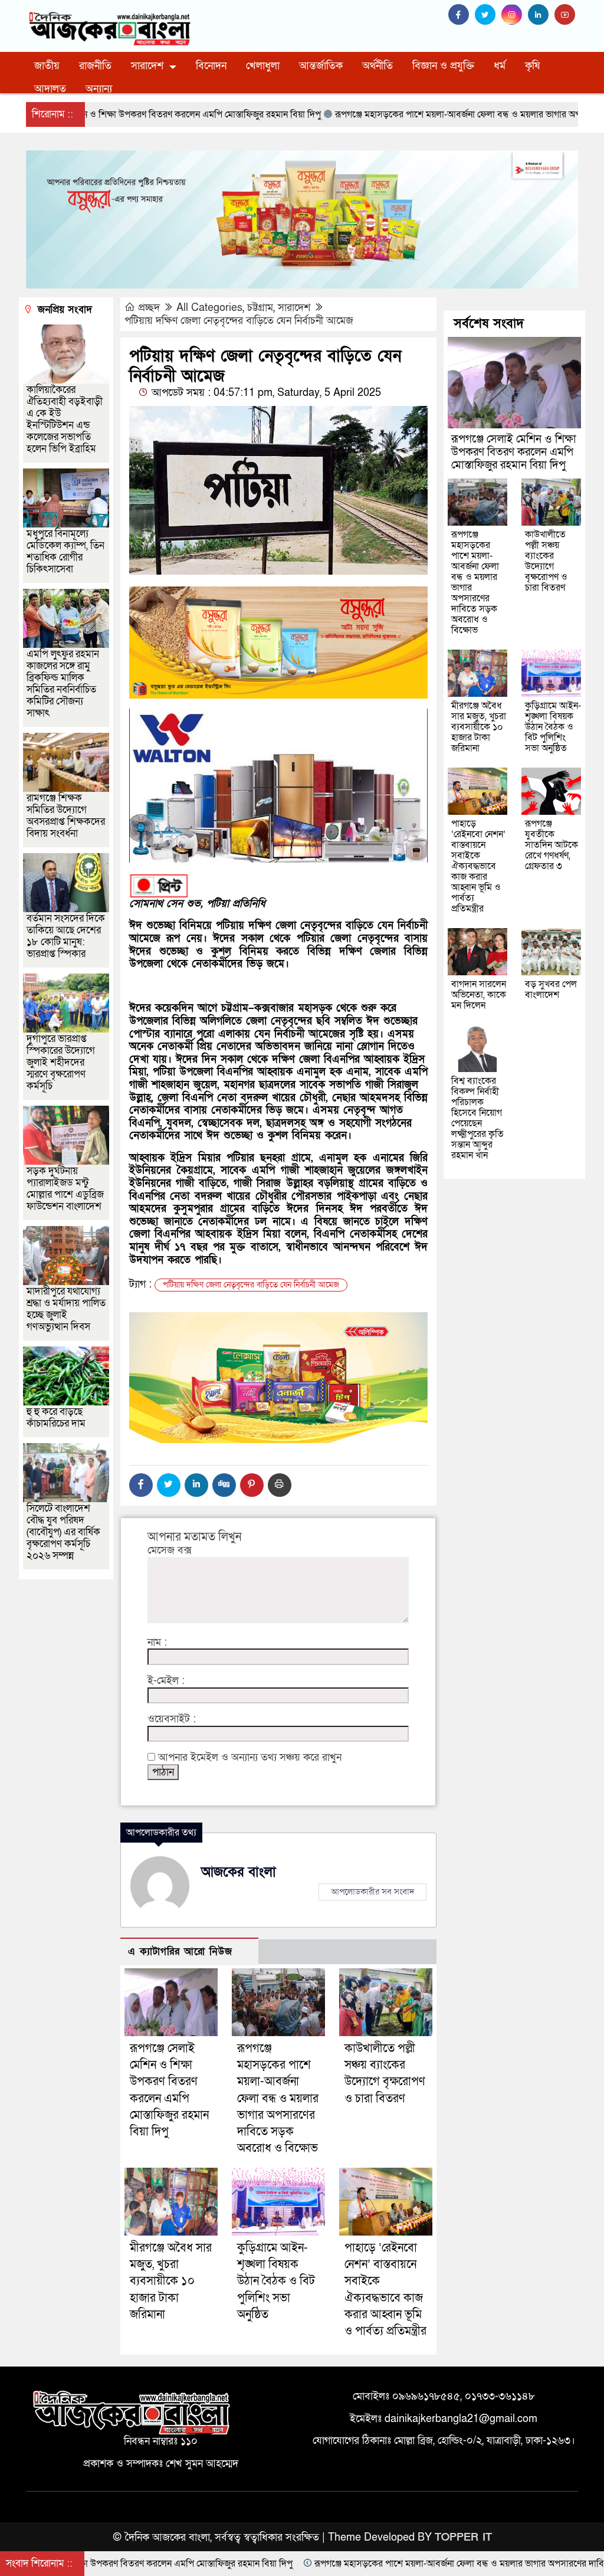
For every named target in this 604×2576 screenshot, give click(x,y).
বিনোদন (211, 66)
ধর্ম (500, 66)
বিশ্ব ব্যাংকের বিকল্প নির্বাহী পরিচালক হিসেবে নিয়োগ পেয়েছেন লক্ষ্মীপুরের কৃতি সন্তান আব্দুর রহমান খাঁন (477, 1118)
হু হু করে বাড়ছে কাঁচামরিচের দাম (56, 1418)
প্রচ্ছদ (149, 308)
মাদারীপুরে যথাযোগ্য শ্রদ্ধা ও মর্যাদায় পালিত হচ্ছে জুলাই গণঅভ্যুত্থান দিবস (66, 1309)
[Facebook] (141, 1485)
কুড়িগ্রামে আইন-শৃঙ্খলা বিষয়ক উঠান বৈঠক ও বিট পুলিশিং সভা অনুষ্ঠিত (276, 2281)
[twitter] (488, 15)
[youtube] (566, 15)
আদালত (50, 89)
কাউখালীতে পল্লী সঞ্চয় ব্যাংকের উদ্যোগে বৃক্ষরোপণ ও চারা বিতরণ (546, 561)
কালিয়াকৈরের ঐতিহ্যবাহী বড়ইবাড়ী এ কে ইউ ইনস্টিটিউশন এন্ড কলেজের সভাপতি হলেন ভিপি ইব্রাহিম (65, 419)
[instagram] (515, 15)
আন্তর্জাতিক (321, 66)
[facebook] (462, 15)
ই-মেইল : (166, 1681)
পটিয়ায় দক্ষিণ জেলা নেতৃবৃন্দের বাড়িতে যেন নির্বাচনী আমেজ (239, 321)
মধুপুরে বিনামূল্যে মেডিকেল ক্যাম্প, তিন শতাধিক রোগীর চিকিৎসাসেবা (65, 551)
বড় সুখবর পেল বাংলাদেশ (551, 989)
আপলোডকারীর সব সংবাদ (372, 1892)
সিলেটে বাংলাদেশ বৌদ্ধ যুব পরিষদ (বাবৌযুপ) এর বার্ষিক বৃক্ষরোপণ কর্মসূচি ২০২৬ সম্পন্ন (63, 1532)
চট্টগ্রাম (260, 308)
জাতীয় (47, 66)
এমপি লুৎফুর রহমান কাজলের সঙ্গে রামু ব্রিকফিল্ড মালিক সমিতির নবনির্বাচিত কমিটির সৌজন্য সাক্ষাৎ (63, 684)
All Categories (209, 308)
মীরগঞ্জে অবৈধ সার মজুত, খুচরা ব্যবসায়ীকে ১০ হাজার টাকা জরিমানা (171, 2281)
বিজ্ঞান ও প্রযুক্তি (443, 66)
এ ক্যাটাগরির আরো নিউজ (180, 1951)
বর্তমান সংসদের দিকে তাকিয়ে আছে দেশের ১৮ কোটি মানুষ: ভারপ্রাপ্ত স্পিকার (66, 936)
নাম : (157, 1643)
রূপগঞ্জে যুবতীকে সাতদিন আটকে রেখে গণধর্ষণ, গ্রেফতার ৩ (552, 845)
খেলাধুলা (263, 66)
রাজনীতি (95, 66)
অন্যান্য (99, 89)
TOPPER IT (463, 2537)
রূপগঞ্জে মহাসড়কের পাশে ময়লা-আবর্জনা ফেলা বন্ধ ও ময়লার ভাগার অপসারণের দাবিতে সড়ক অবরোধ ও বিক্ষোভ (278, 2098)
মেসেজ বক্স (170, 1551)
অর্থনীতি (377, 66)
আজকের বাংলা (239, 1872)
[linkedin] (541, 15)
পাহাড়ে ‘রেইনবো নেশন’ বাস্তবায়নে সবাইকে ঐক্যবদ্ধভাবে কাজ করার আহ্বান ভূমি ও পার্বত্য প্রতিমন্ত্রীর (478, 866)
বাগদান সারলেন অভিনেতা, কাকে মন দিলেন (479, 995)
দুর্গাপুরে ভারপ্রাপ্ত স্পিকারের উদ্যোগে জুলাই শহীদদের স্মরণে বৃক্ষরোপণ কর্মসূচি (61, 1062)
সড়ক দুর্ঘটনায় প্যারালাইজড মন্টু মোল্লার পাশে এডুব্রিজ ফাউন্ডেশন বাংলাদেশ (65, 1189)
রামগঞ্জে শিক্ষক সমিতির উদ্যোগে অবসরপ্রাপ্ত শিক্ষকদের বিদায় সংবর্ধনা (66, 816)
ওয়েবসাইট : (172, 1719)
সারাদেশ (147, 66)
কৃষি (532, 66)
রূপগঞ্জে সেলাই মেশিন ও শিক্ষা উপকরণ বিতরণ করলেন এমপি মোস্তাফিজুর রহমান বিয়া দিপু (514, 452)
